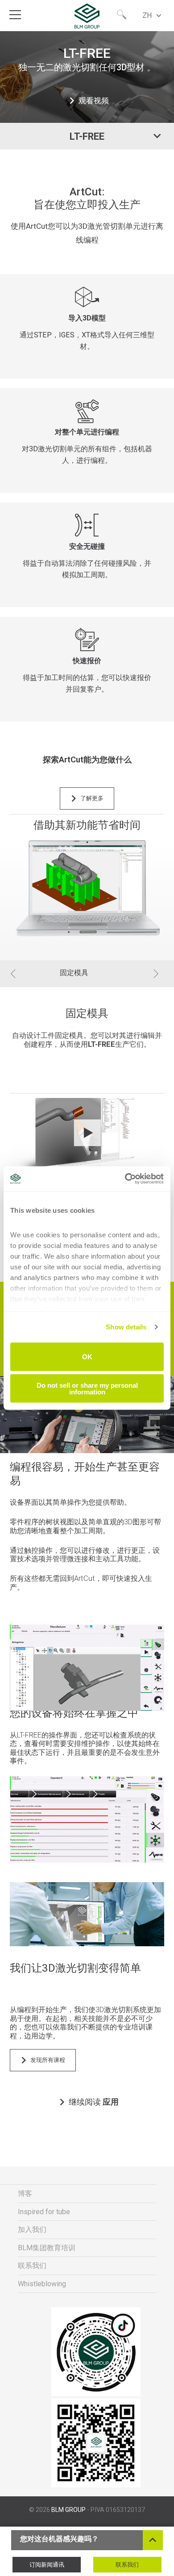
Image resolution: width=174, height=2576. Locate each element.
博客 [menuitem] (25, 2193)
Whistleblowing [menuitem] (42, 2284)
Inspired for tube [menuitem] (44, 2212)
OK (87, 1357)
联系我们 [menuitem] (32, 2266)
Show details (126, 1327)
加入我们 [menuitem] (32, 2230)
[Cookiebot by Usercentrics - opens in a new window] (125, 1179)
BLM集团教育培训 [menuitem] (47, 2248)
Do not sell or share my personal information (87, 1389)
